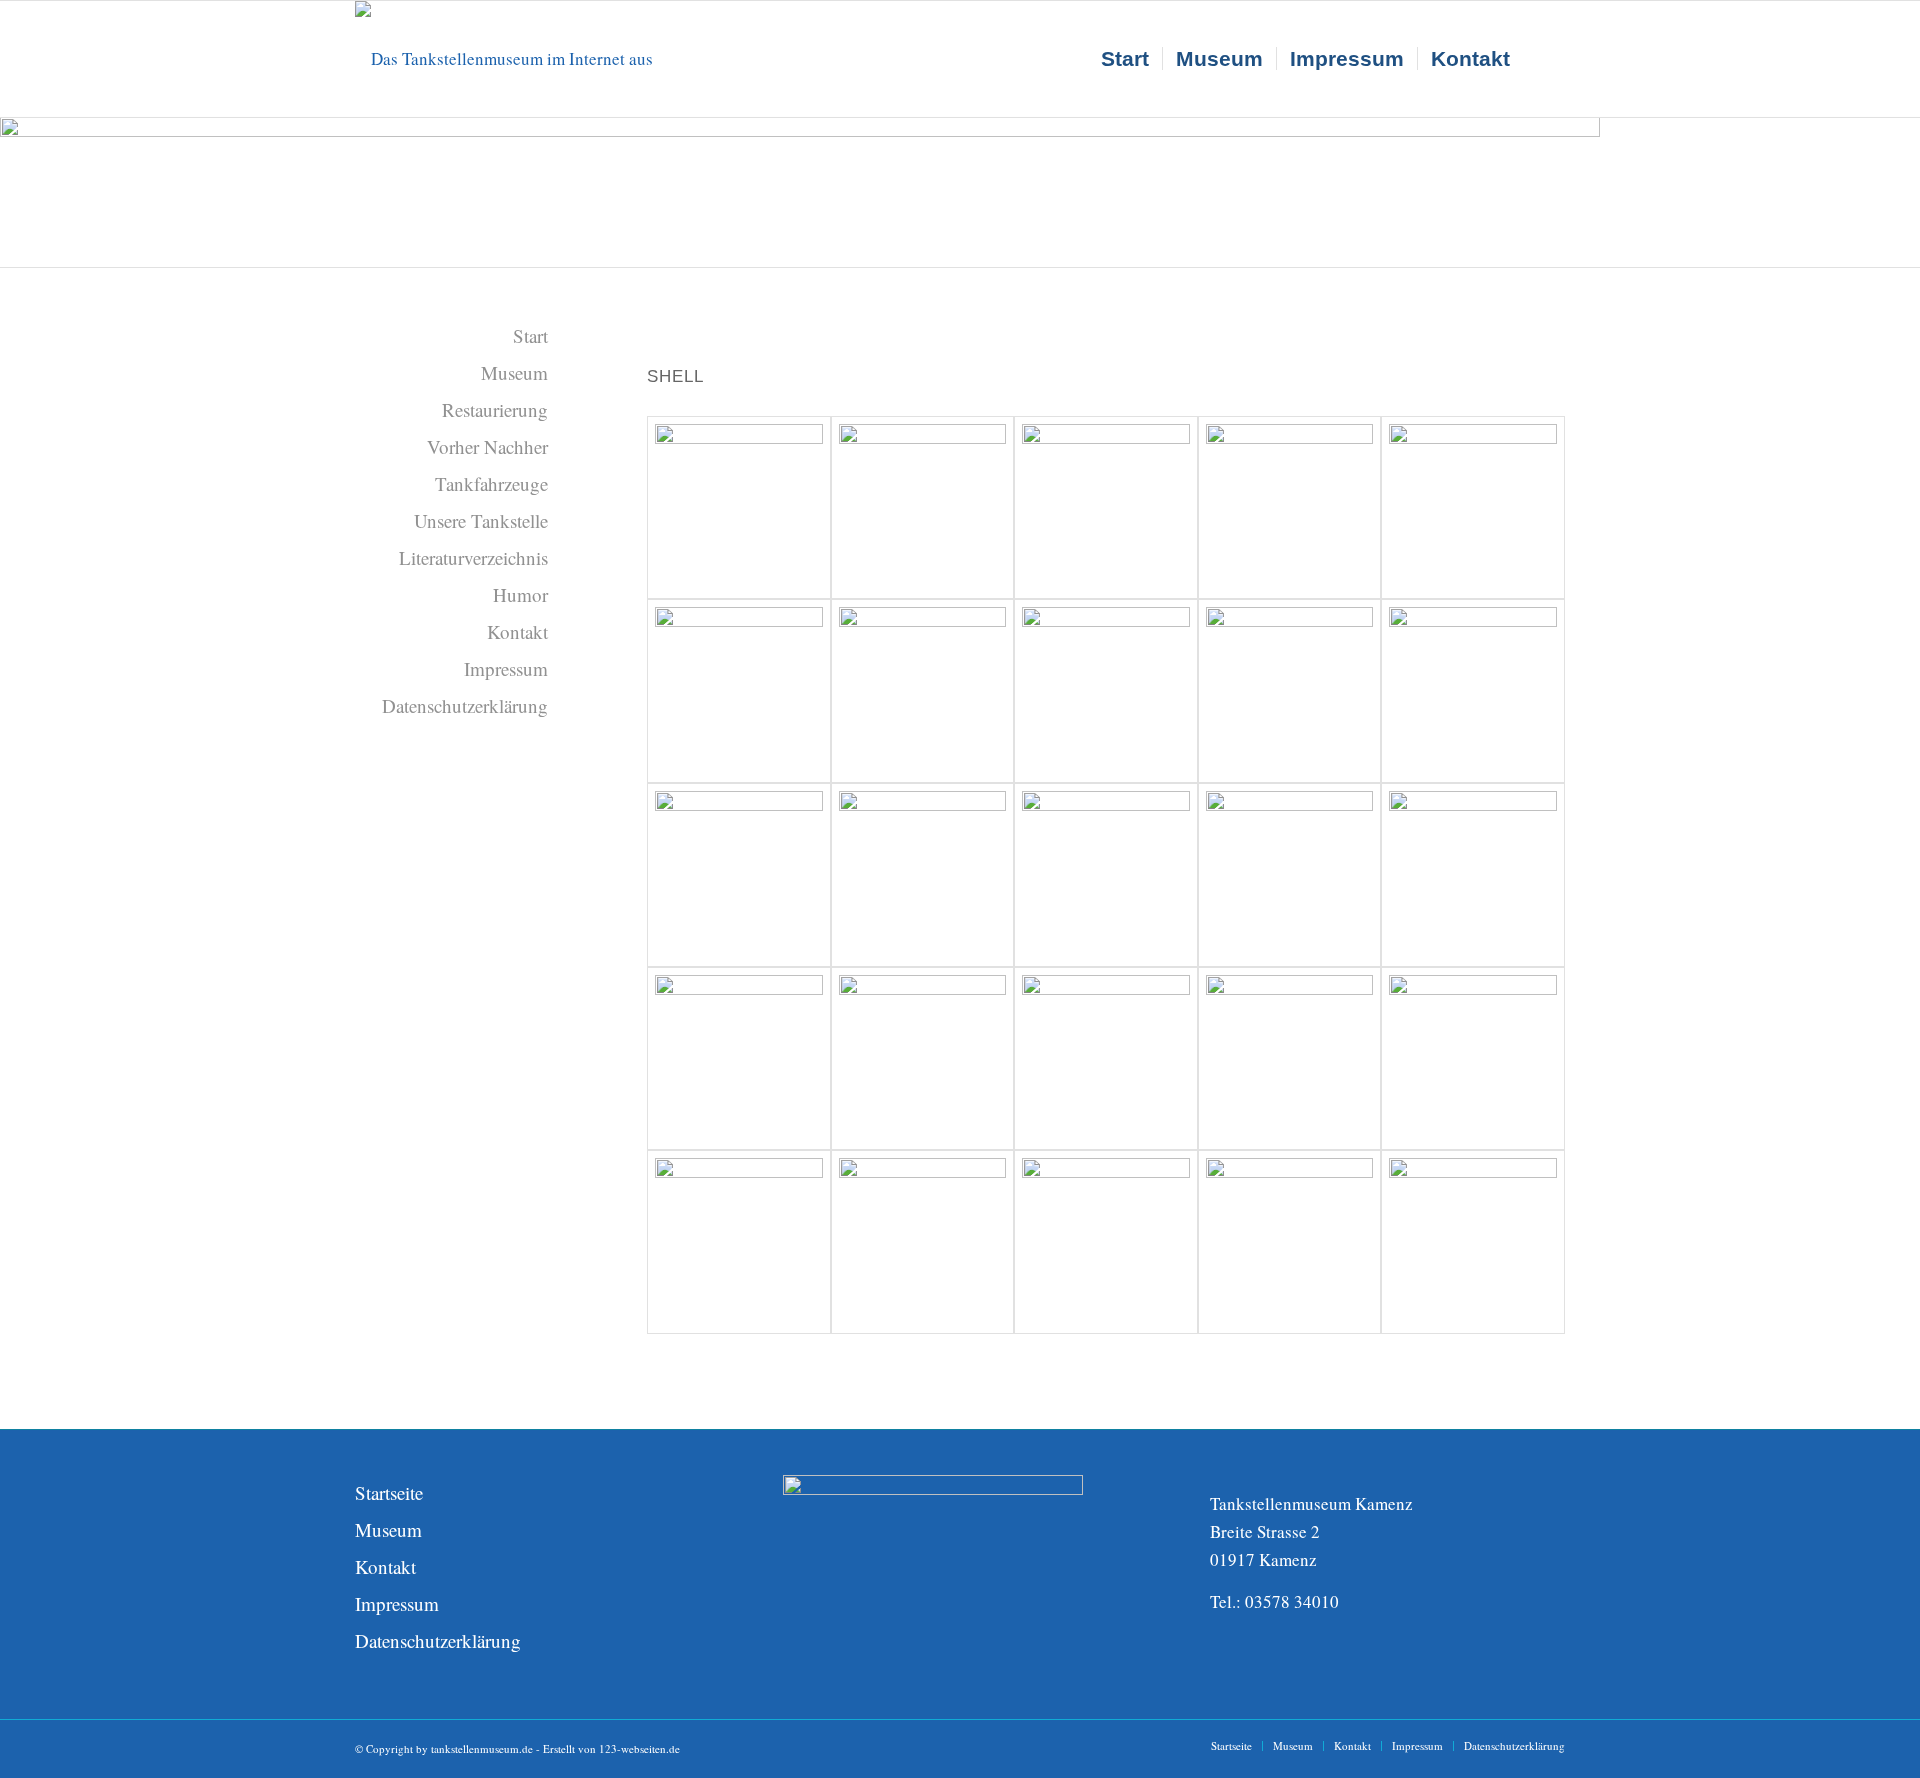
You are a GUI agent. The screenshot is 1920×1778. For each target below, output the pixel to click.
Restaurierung (495, 409)
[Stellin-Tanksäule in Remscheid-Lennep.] (923, 508)
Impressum (506, 668)
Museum (514, 372)
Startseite (389, 1492)
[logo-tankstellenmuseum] (529, 59)
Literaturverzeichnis (473, 557)
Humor (520, 594)
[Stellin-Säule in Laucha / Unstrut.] (1290, 508)
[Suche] (1544, 59)
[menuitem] (1125, 59)
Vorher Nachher (487, 446)
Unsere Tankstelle (481, 520)
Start (530, 335)
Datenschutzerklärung (465, 705)
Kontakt (517, 631)
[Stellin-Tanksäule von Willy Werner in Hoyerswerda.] (1473, 508)
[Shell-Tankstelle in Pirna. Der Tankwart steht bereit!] (1290, 691)
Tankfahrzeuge (491, 483)
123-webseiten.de (639, 1748)
